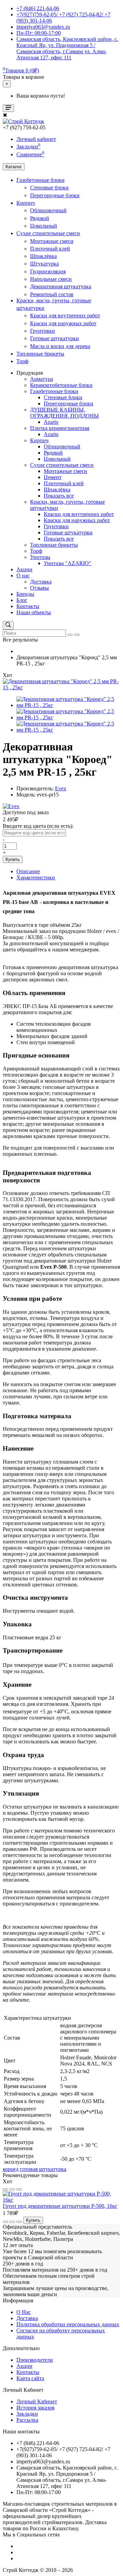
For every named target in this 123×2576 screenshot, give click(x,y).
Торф (22, 361)
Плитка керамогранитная (60, 428)
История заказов (36, 2408)
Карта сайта (30, 2378)
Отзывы (39, 588)
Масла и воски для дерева (60, 346)
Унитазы (40, 557)
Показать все (59, 496)
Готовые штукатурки (54, 338)
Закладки (27, 2414)
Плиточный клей (50, 249)
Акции (24, 569)
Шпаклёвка (43, 256)
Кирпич (26, 203)
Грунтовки (43, 331)
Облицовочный (48, 210)
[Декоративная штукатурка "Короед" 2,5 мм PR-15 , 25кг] (61, 687)
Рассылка (27, 2420)
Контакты (28, 606)
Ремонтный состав (52, 294)
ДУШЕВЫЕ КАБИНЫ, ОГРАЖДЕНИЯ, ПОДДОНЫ (64, 413)
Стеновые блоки (49, 188)
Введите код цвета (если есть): (38, 826)
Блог (22, 600)
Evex (61, 788)
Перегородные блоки (55, 195)
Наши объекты (34, 612)
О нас (23, 575)
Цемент (53, 477)
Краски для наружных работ (63, 323)
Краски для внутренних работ (65, 315)
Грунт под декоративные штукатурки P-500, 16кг (60, 2206)
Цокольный (44, 226)
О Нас (24, 2312)
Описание (28, 871)
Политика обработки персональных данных (68, 2324)
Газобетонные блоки (40, 180)
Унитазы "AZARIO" (67, 563)
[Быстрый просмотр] (19, 2189)
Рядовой (40, 218)
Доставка (41, 582)
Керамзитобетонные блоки (61, 385)
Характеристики (36, 877)
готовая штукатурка (43, 2169)
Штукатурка (44, 264)
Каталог (14, 167)
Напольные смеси (51, 279)
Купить (13, 859)
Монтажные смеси (52, 241)
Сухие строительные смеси (48, 233)
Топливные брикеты (40, 354)
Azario (51, 422)
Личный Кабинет (37, 2401)
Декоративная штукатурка (61, 286)
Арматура (42, 379)
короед (11, 2169)
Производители (35, 2360)
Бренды (25, 594)
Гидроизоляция (48, 271)
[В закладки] (5, 2189)
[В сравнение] (12, 2189)
